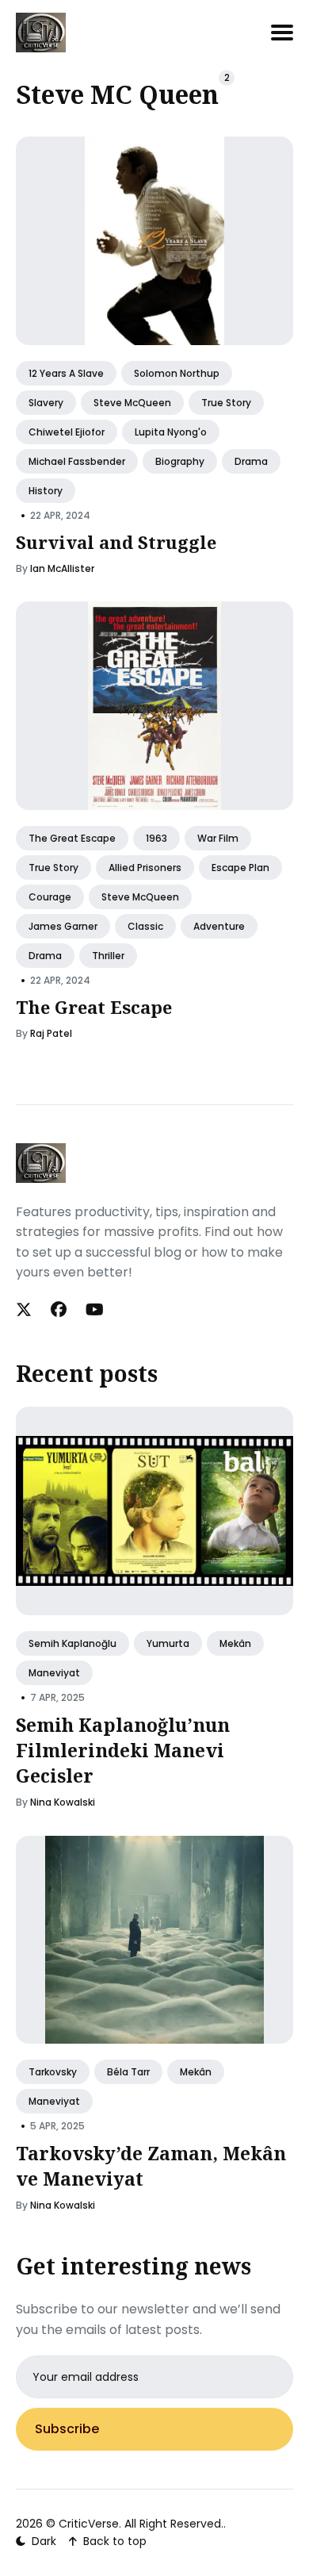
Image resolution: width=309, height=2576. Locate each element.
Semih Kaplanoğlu (72, 1643)
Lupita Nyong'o (171, 431)
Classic (145, 926)
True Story (226, 402)
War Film (218, 837)
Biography (180, 461)
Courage (50, 896)
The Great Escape (72, 837)
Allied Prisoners (145, 867)
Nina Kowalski (63, 1802)
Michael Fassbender (77, 461)
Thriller (108, 956)
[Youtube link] (95, 1310)
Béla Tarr (128, 2072)
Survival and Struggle (116, 542)
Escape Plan (240, 867)
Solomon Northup (177, 372)
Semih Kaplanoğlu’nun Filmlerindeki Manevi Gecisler (123, 1750)
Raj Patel (51, 1033)
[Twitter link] (25, 1310)
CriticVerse (89, 2524)
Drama (251, 461)
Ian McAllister (62, 568)
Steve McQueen (132, 402)
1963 (156, 837)
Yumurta (168, 1643)
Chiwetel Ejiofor (67, 431)
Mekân (235, 1643)
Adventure (219, 926)
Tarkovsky (53, 2072)
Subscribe (67, 2429)
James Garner (63, 926)
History (46, 491)
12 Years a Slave (66, 372)
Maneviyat (54, 1673)
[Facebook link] (59, 1310)
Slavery (46, 402)
